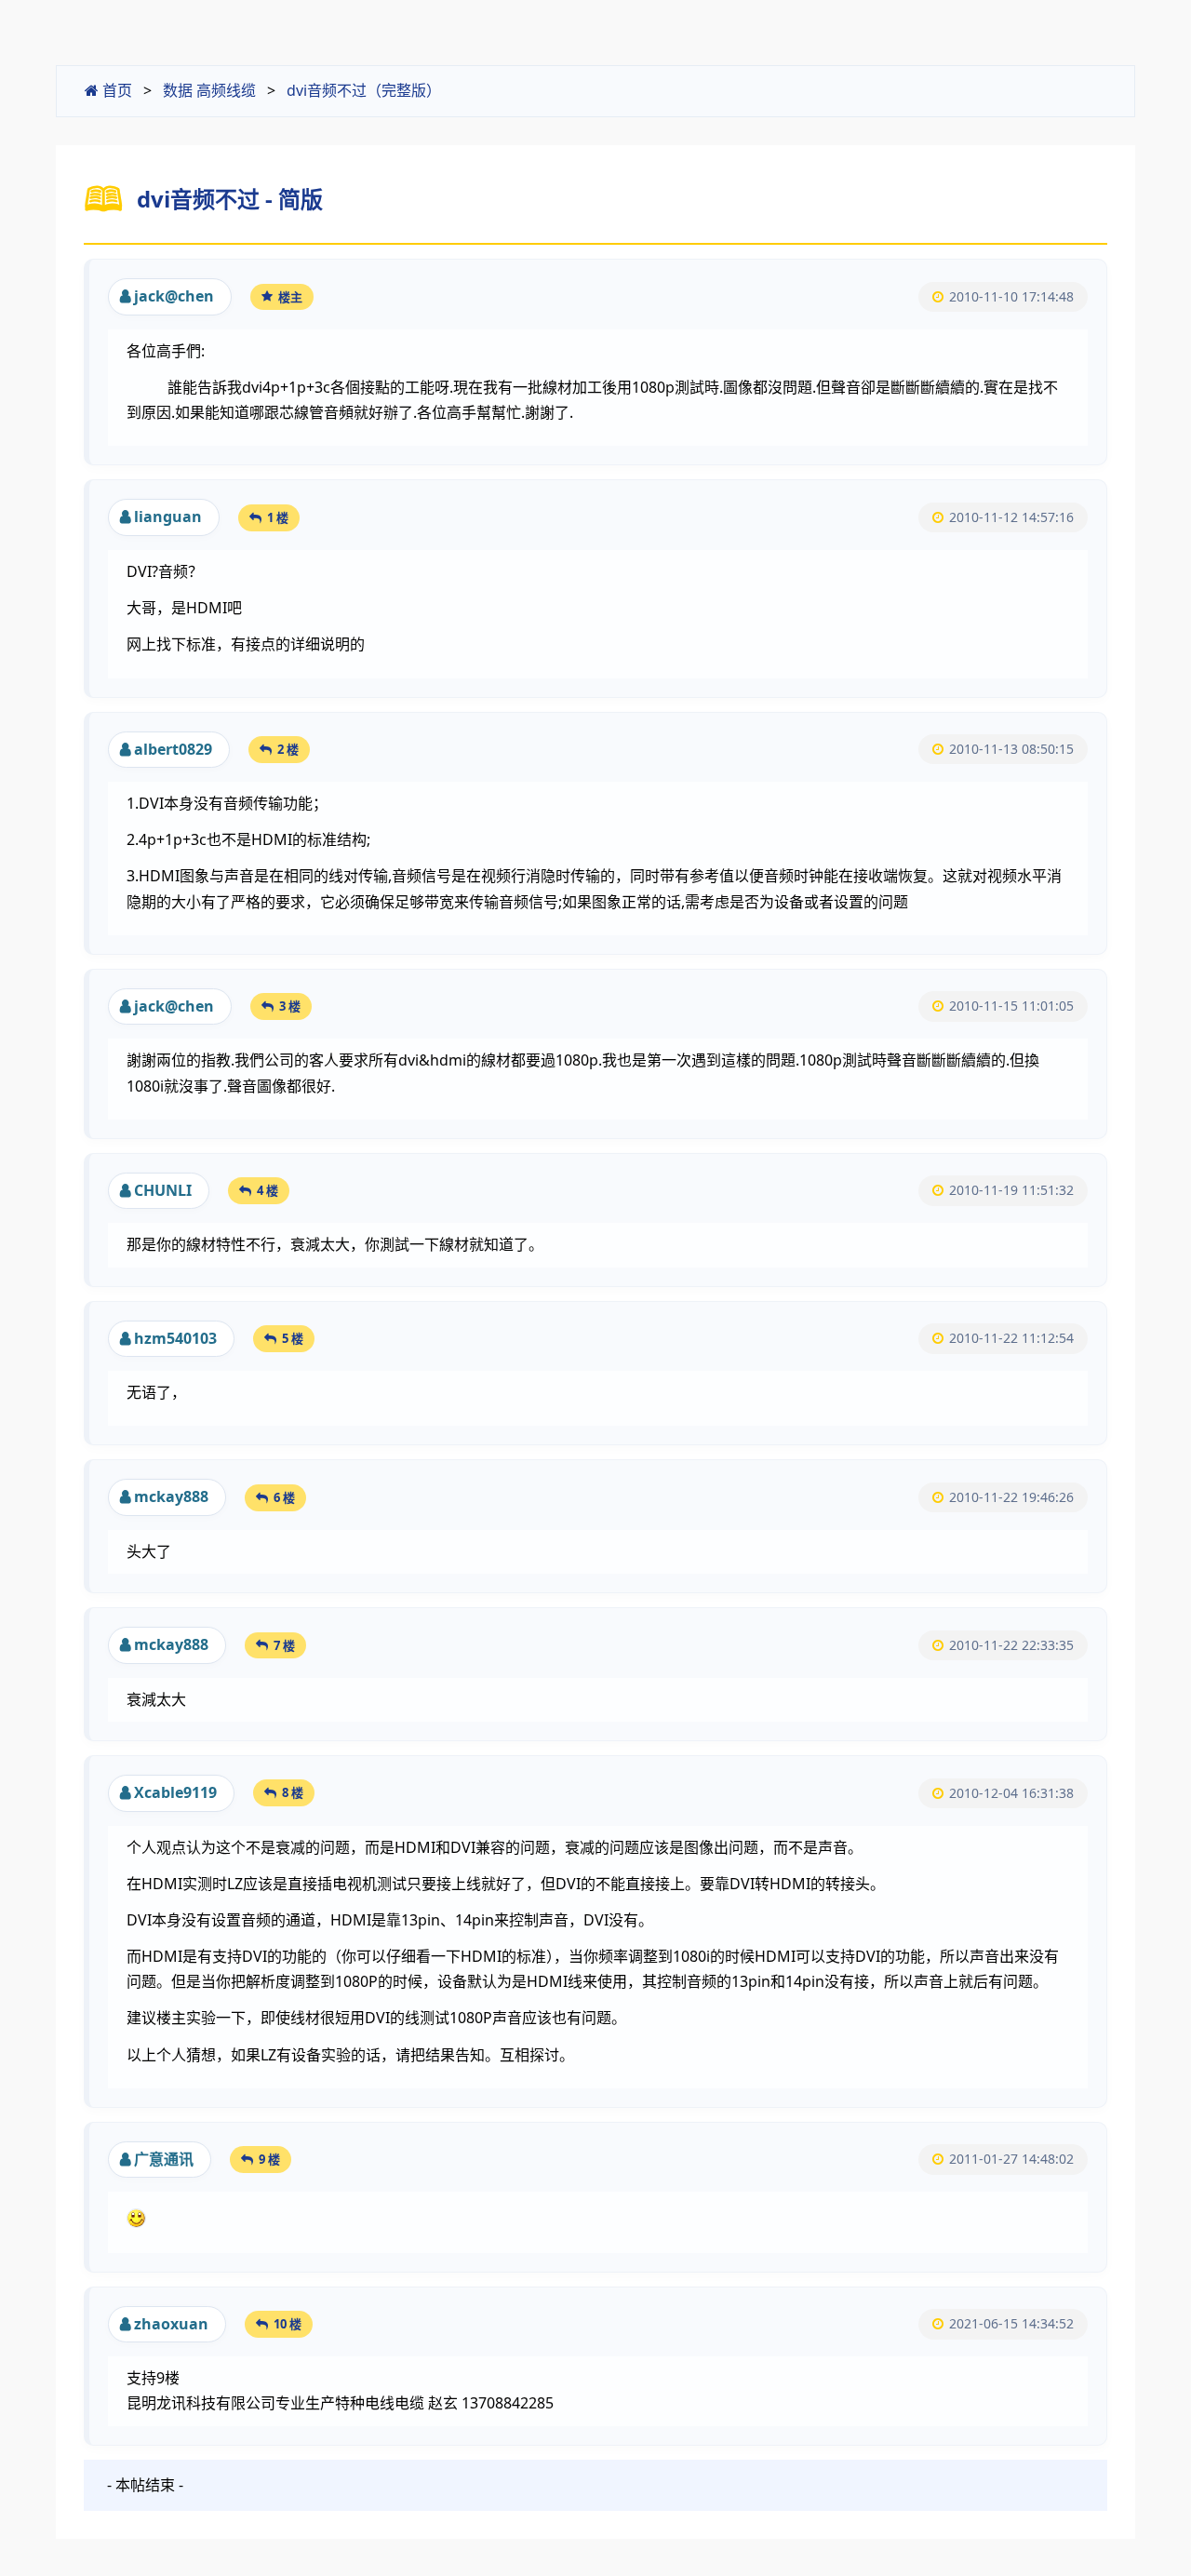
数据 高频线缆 (209, 90)
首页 (115, 90)
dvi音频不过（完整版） (364, 90)
